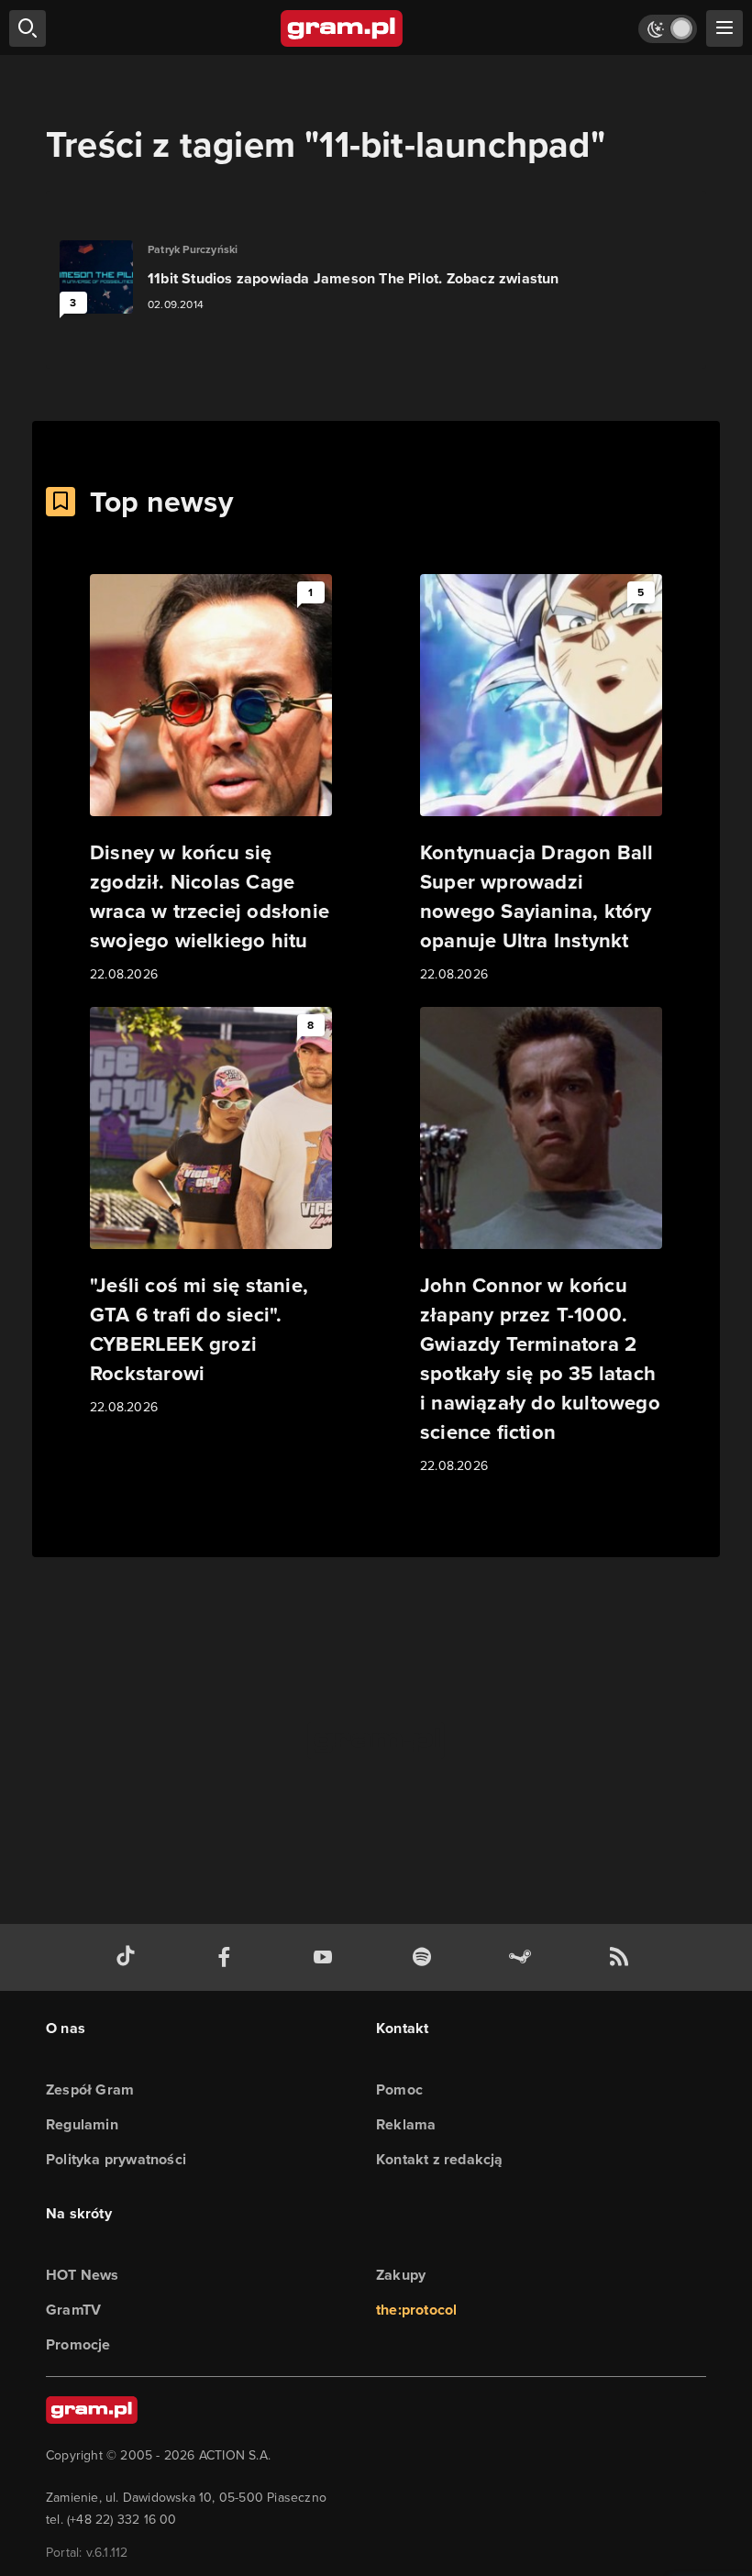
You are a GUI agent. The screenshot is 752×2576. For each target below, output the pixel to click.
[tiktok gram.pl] (129, 1957)
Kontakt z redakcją (440, 2159)
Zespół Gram (90, 2090)
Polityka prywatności (116, 2159)
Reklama (406, 2124)
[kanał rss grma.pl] (623, 1957)
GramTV (73, 2310)
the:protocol (416, 2310)
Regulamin (82, 2124)
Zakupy (401, 2275)
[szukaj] (28, 28)
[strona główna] (343, 28)
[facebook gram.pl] (228, 1957)
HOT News (83, 2275)
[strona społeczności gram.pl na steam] (524, 1957)
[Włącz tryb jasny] (668, 29)
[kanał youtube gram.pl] (326, 1957)
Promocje (78, 2344)
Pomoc (399, 2090)
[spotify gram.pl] (426, 1957)
